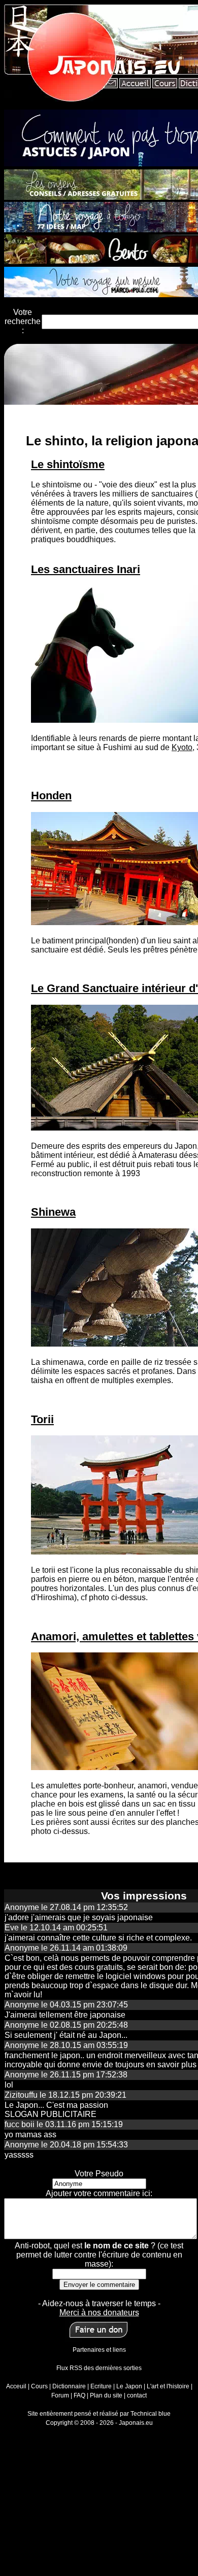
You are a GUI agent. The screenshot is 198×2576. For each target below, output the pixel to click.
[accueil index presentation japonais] (134, 85)
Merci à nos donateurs (99, 2313)
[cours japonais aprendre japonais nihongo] (164, 85)
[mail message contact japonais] (111, 85)
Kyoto (182, 747)
